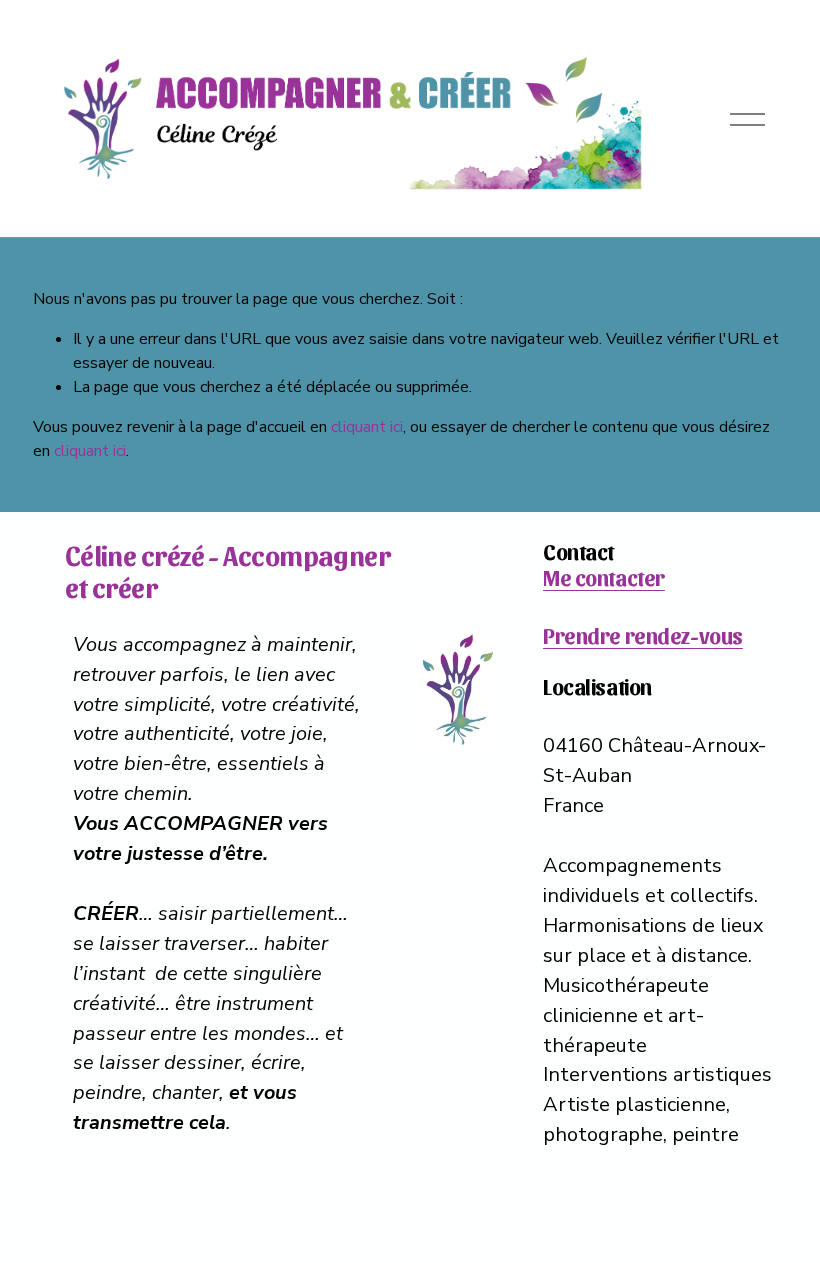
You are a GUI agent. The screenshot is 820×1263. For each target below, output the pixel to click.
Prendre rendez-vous (643, 635)
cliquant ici (367, 427)
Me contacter (604, 577)
